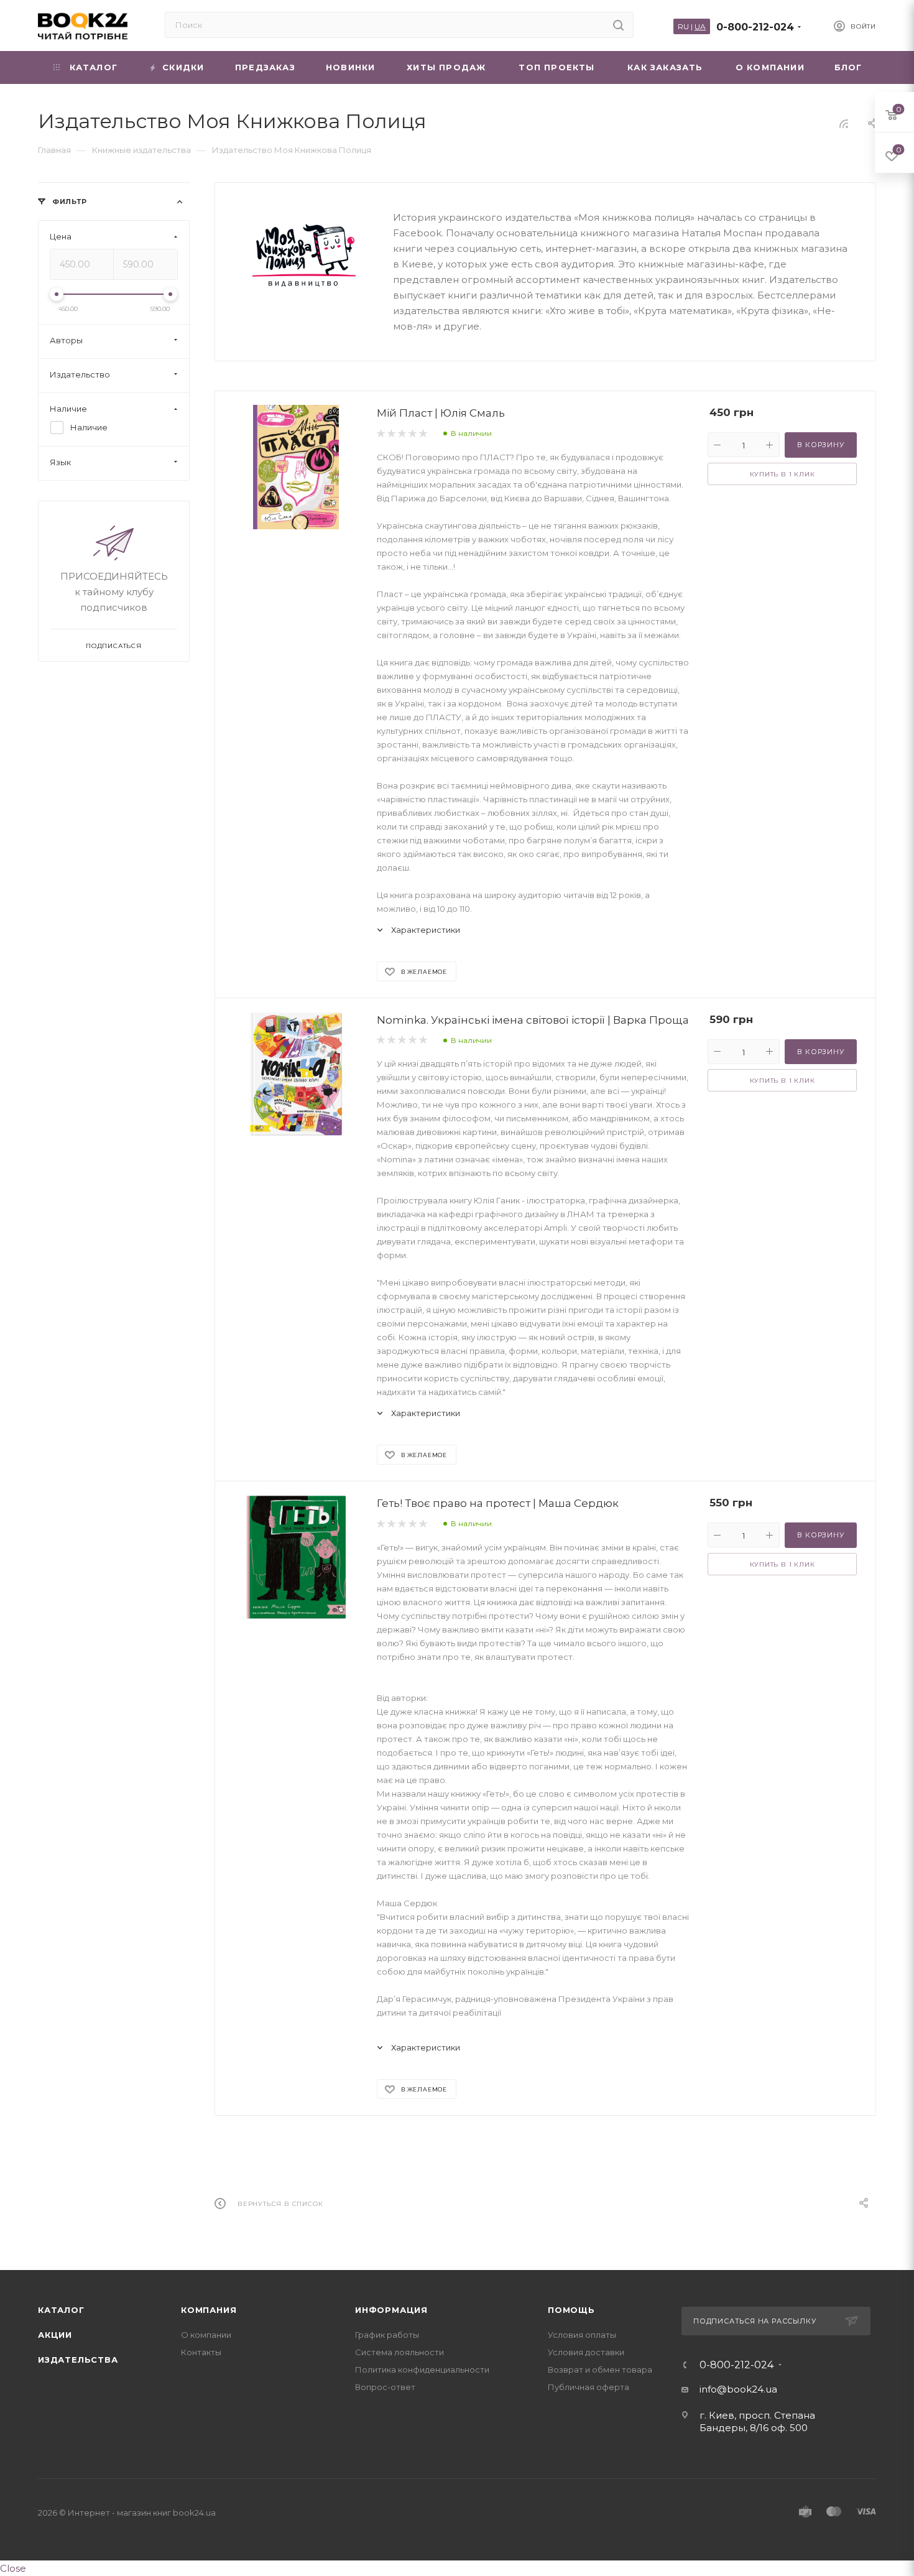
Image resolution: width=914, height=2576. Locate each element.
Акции (55, 2335)
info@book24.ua (738, 2389)
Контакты (201, 2352)
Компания (209, 2310)
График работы (387, 2335)
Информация (391, 2310)
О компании (206, 2335)
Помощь (571, 2310)
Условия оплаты (582, 2335)
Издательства (78, 2360)
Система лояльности (399, 2352)
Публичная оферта (589, 2387)
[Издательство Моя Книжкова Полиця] (304, 255)
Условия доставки (586, 2352)
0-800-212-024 (755, 27)
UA (700, 26)
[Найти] (618, 25)
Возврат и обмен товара (600, 2370)
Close (13, 2568)
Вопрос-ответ (385, 2387)
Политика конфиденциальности (422, 2370)
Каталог (61, 2310)
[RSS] (844, 123)
